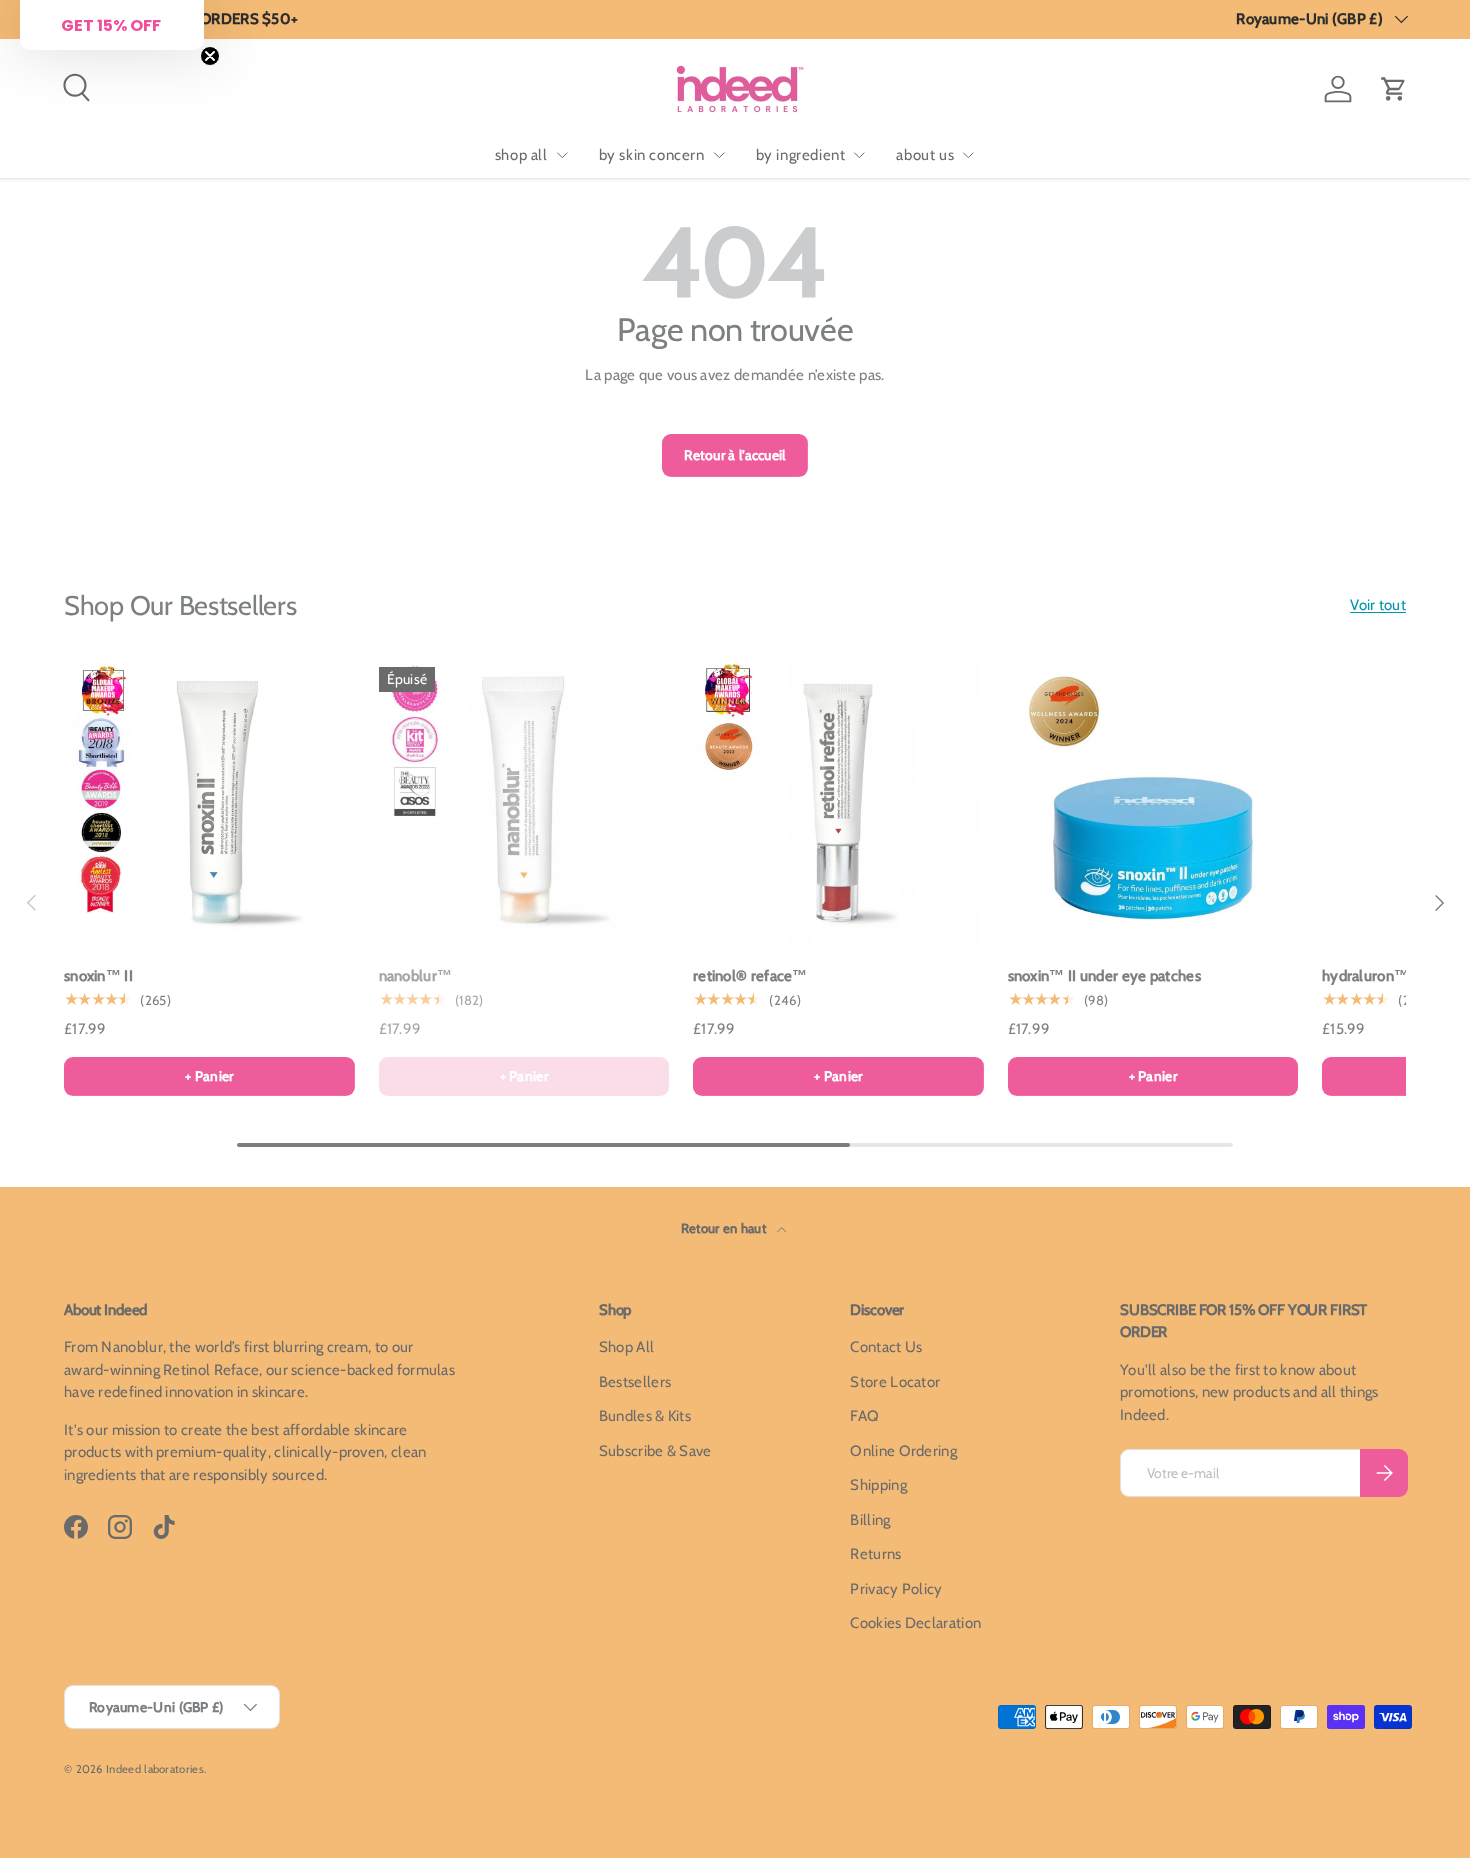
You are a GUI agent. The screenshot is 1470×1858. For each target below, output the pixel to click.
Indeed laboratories (155, 1769)
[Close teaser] (210, 56)
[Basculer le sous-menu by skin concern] (719, 155)
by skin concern (652, 155)
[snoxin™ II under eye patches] (1153, 800)
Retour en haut (725, 1228)
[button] (1394, 89)
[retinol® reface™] (838, 800)
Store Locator (895, 1382)
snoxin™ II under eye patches (1104, 976)
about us (925, 155)
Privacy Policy (896, 1589)
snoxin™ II (98, 976)
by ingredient (801, 155)
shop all (521, 155)
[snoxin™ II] (209, 800)
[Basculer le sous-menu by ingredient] (859, 155)
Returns (875, 1554)
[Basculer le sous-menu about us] (968, 155)
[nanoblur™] (524, 800)
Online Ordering (903, 1451)
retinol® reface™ (750, 976)
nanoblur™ (416, 976)
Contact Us (886, 1347)
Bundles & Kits (645, 1416)
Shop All (626, 1347)
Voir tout (1378, 605)
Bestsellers (635, 1382)
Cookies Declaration (915, 1623)
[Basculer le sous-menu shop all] (562, 155)
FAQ (864, 1416)
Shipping (878, 1485)
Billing (870, 1520)
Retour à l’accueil (734, 455)
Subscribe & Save (655, 1451)
